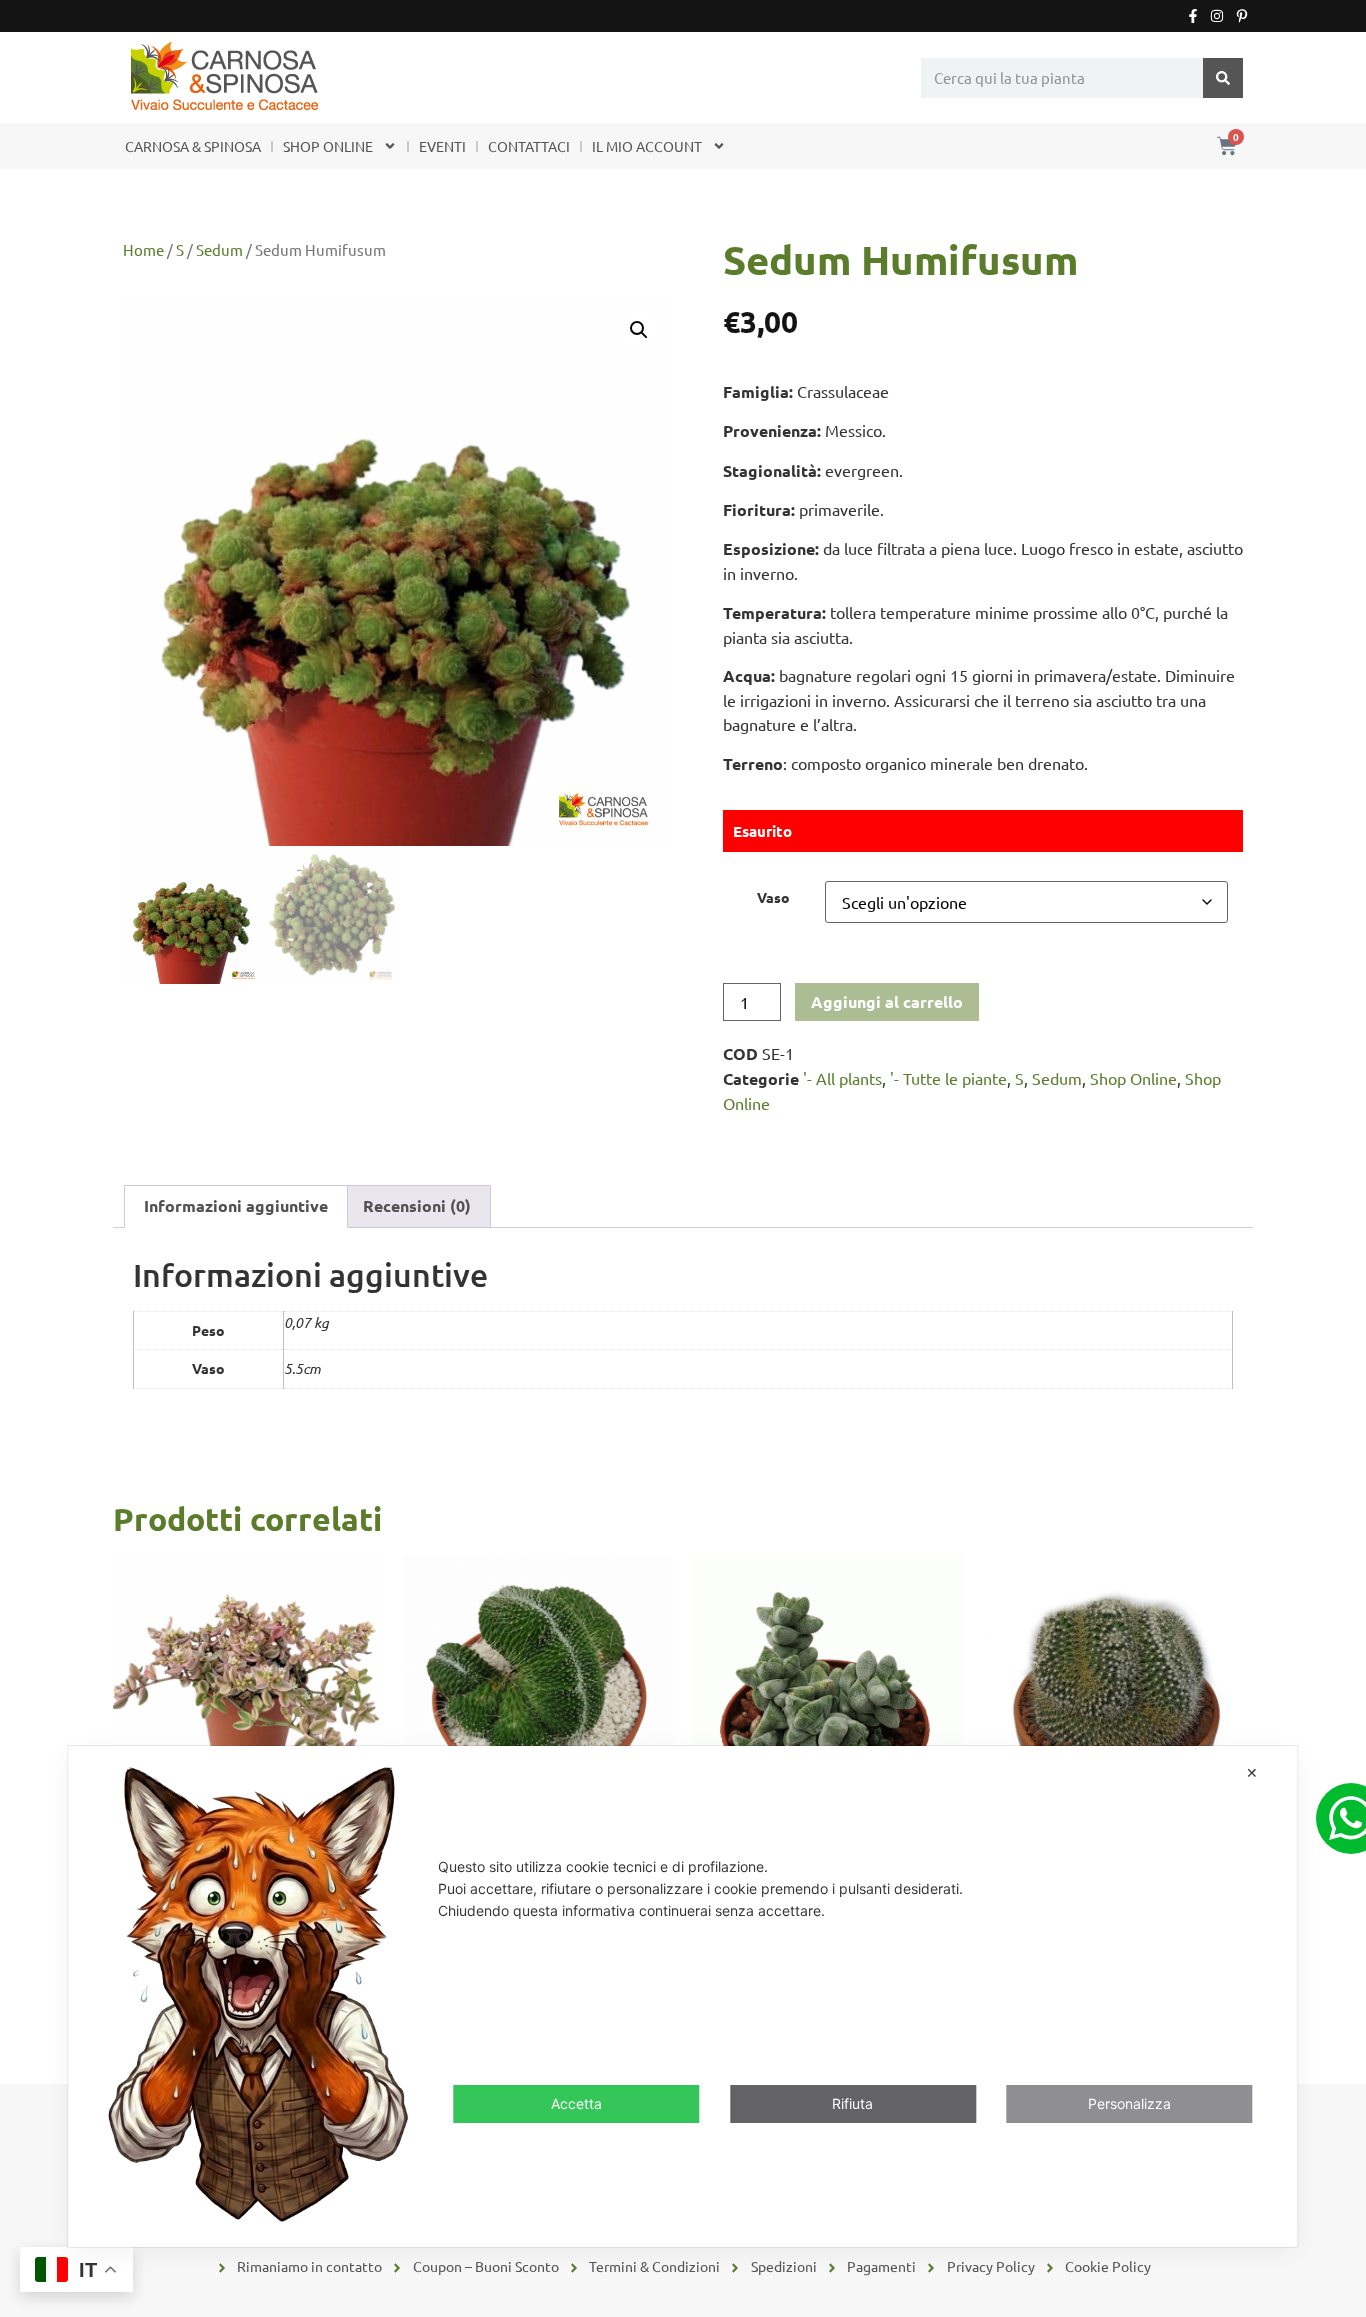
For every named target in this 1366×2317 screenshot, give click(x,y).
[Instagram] (1217, 16)
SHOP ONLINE (328, 146)
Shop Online (1133, 1078)
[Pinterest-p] (1242, 16)
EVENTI (442, 146)
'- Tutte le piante (948, 1078)
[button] (639, 330)
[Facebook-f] (1193, 16)
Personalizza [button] (1129, 2104)
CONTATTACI (529, 146)
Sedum (219, 249)
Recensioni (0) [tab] (417, 1205)
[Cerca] (1223, 78)
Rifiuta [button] (852, 2104)
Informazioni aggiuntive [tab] (236, 1205)
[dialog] (682, 1996)
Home (143, 249)
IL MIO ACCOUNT (647, 146)
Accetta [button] (576, 2104)
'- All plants (842, 1078)
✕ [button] (1252, 1772)
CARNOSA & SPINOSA (193, 146)
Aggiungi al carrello (887, 1001)
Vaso (773, 897)
